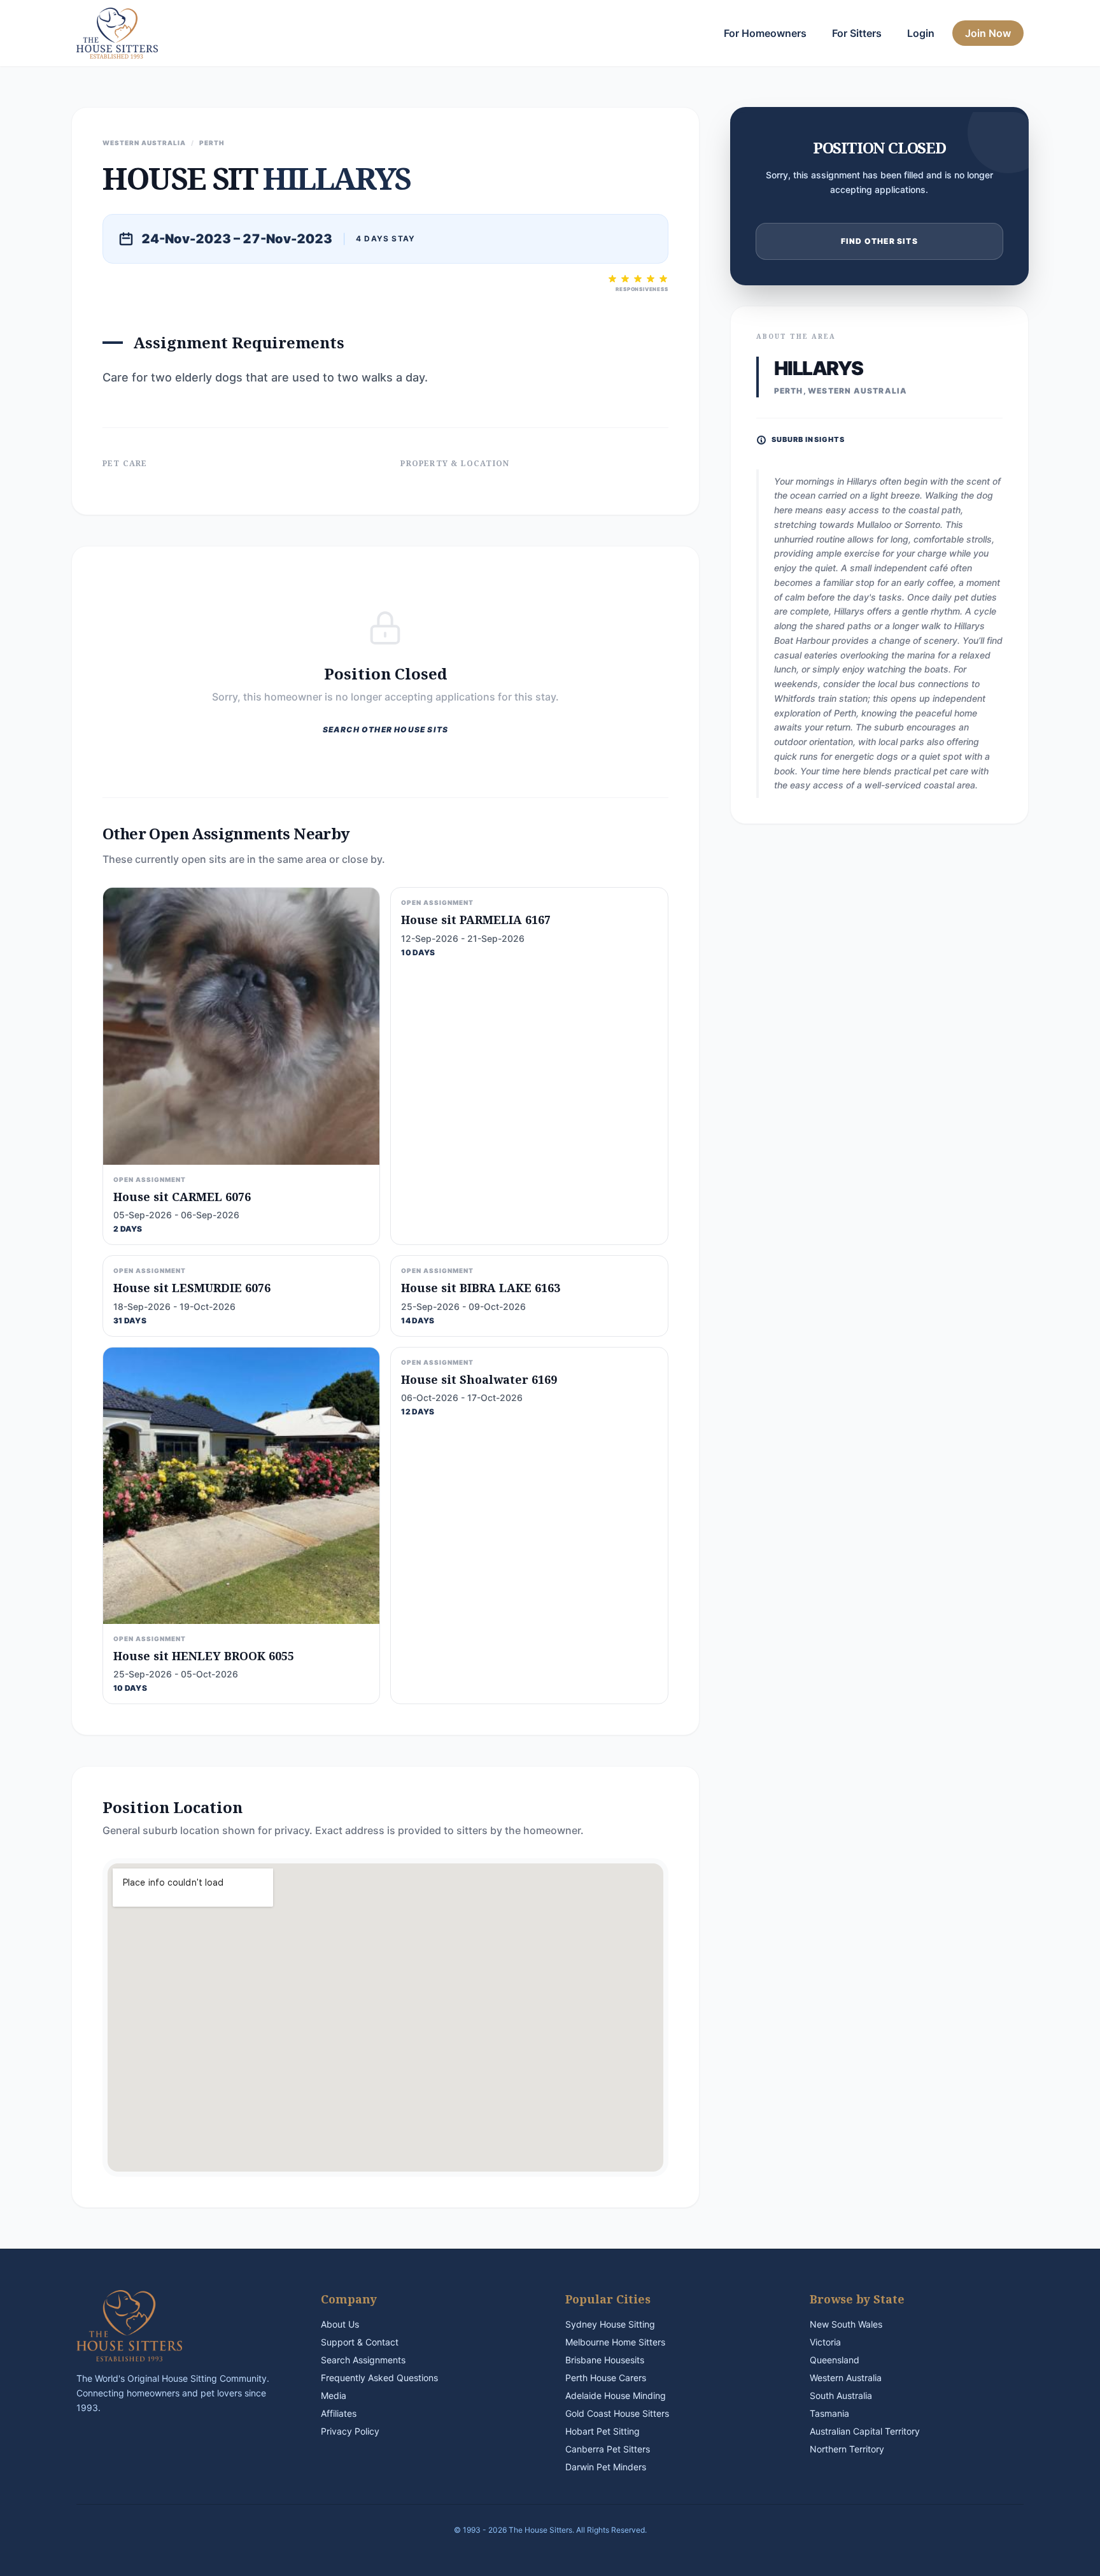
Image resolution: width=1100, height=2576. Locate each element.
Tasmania (829, 2413)
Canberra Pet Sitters (608, 2449)
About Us (340, 2324)
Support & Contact (360, 2342)
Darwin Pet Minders (606, 2467)
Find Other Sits (879, 241)
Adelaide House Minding (616, 2395)
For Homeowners (765, 33)
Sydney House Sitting (610, 2324)
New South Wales (846, 2324)
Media (334, 2395)
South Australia (841, 2395)
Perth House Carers (606, 2378)
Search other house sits (386, 729)
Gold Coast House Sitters (617, 2413)
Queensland (835, 2360)
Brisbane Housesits (605, 2360)
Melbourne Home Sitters (615, 2342)
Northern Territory (847, 2449)
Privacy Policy (350, 2431)
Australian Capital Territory (865, 2431)
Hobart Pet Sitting (603, 2431)
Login (921, 33)
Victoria (825, 2342)
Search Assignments (363, 2360)
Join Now (988, 33)
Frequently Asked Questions (379, 2378)
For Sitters (857, 33)
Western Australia (846, 2378)
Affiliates (339, 2413)
